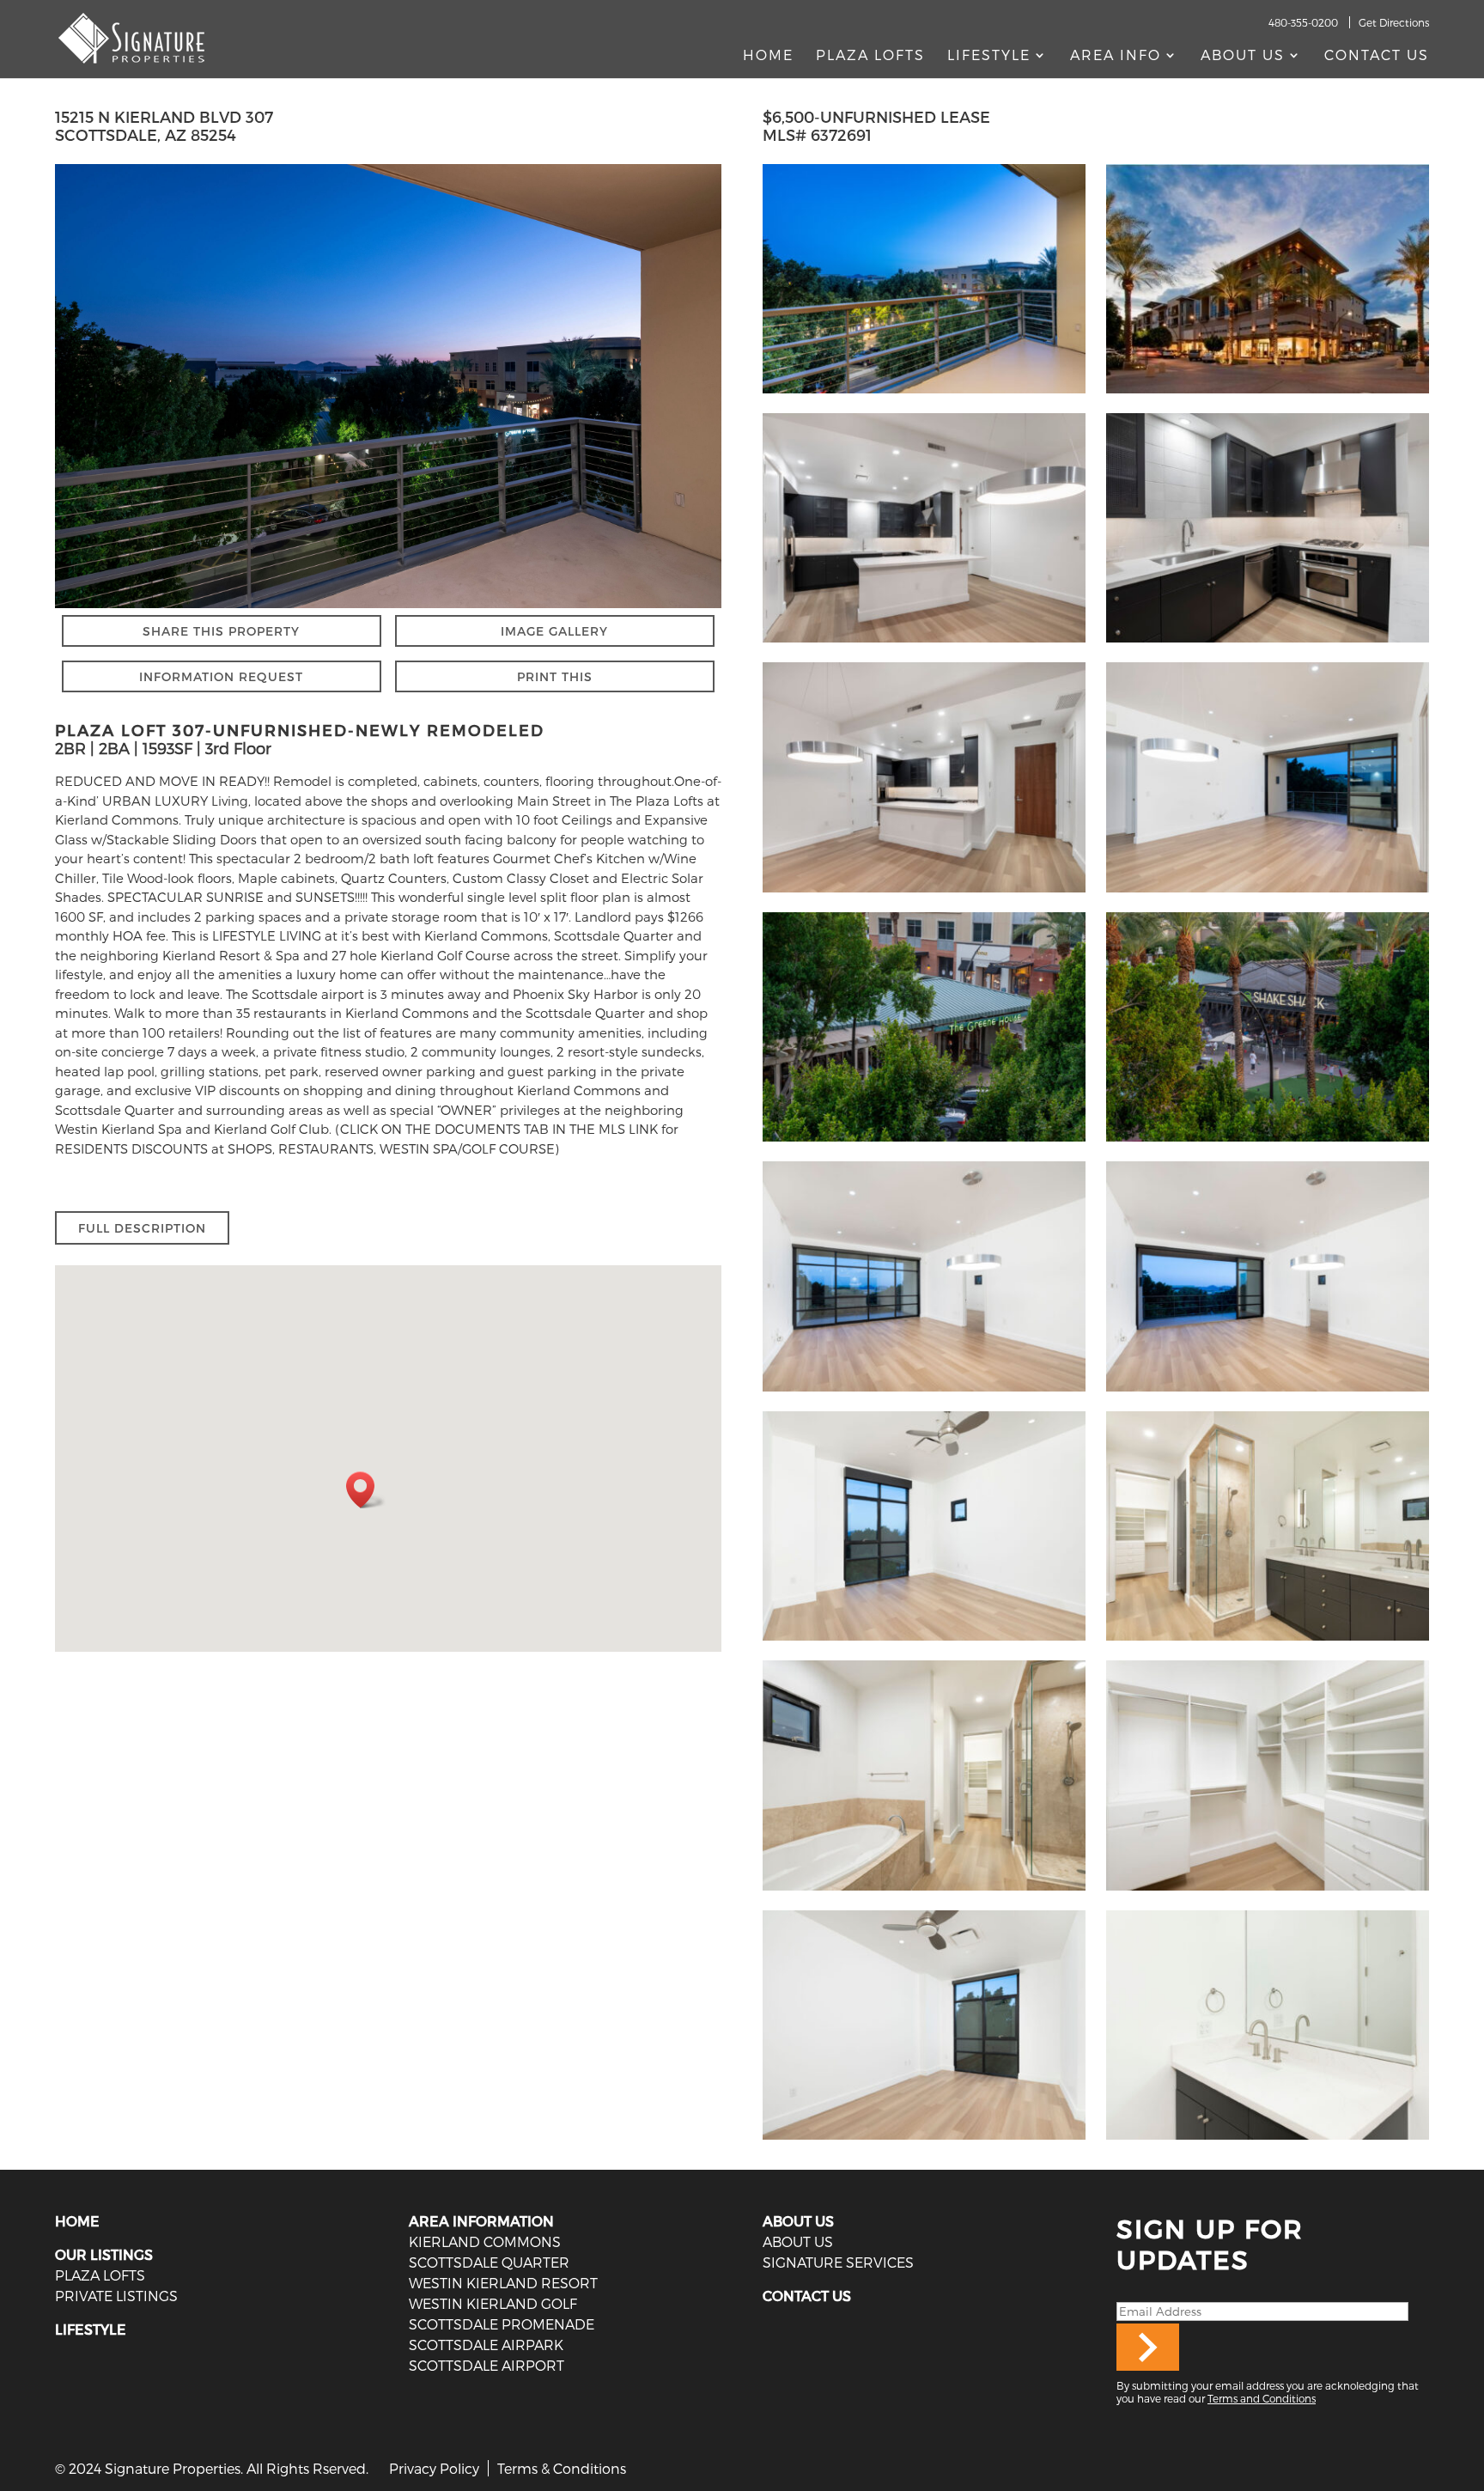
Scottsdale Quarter (489, 2262)
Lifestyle (989, 56)
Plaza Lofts (870, 56)
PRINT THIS (555, 676)
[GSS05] (1268, 2140)
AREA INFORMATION (481, 2221)
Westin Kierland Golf (493, 2303)
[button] (366, 1490)
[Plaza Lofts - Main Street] (1268, 393)
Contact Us (1377, 56)
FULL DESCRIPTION (142, 1228)
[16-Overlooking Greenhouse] (924, 1142)
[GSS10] (1268, 892)
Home (768, 56)
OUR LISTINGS (104, 2254)
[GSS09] (1268, 1392)
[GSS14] (1268, 1891)
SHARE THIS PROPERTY (221, 631)
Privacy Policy (434, 2468)
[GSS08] (924, 1392)
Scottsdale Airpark (486, 2345)
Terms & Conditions (562, 2468)
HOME (77, 2221)
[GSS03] (1268, 1641)
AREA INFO (1116, 56)
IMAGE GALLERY (554, 631)
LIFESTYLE (91, 2329)
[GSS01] (924, 2140)
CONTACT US (807, 2296)
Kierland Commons (485, 2241)
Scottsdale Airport (487, 2365)
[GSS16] (924, 393)
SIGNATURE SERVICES (838, 2262)
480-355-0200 (1303, 22)
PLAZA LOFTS (100, 2275)
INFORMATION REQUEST (221, 676)
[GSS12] (924, 892)
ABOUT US (798, 2221)
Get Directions (1394, 22)
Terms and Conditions (1262, 2398)
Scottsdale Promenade (502, 2324)
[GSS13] (1268, 643)
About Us (1243, 56)
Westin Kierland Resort (503, 2283)
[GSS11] (924, 643)
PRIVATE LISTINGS (116, 2296)
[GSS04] (924, 1891)
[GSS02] (924, 1641)
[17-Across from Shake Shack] (1268, 1142)
